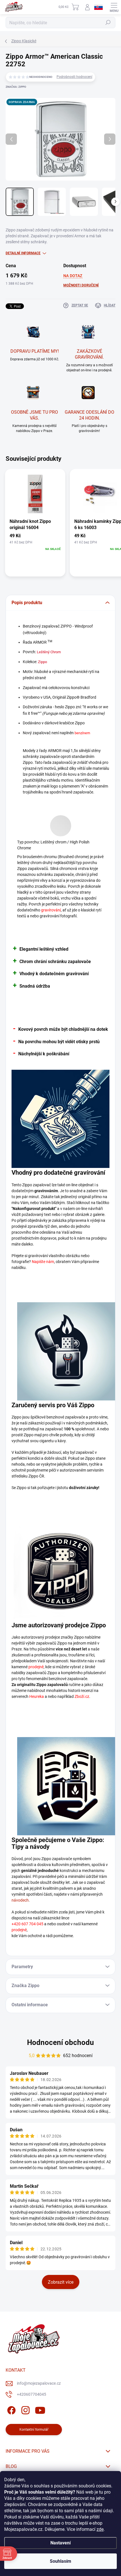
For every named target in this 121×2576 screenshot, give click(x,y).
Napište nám (43, 1262)
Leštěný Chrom (49, 652)
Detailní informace (23, 253)
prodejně (36, 1667)
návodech (20, 1900)
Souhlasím (60, 2561)
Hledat (108, 23)
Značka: (16, 87)
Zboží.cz (82, 1696)
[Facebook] (11, 2409)
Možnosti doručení (81, 285)
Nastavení (60, 2543)
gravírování (51, 910)
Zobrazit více (61, 2282)
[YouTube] (40, 2409)
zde (100, 2529)
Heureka (37, 1696)
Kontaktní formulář (34, 2430)
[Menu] (114, 7)
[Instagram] (25, 2409)
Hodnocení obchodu (60, 2042)
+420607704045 (32, 2394)
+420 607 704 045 (27, 1924)
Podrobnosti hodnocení (74, 77)
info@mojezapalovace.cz (39, 2383)
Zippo (42, 662)
